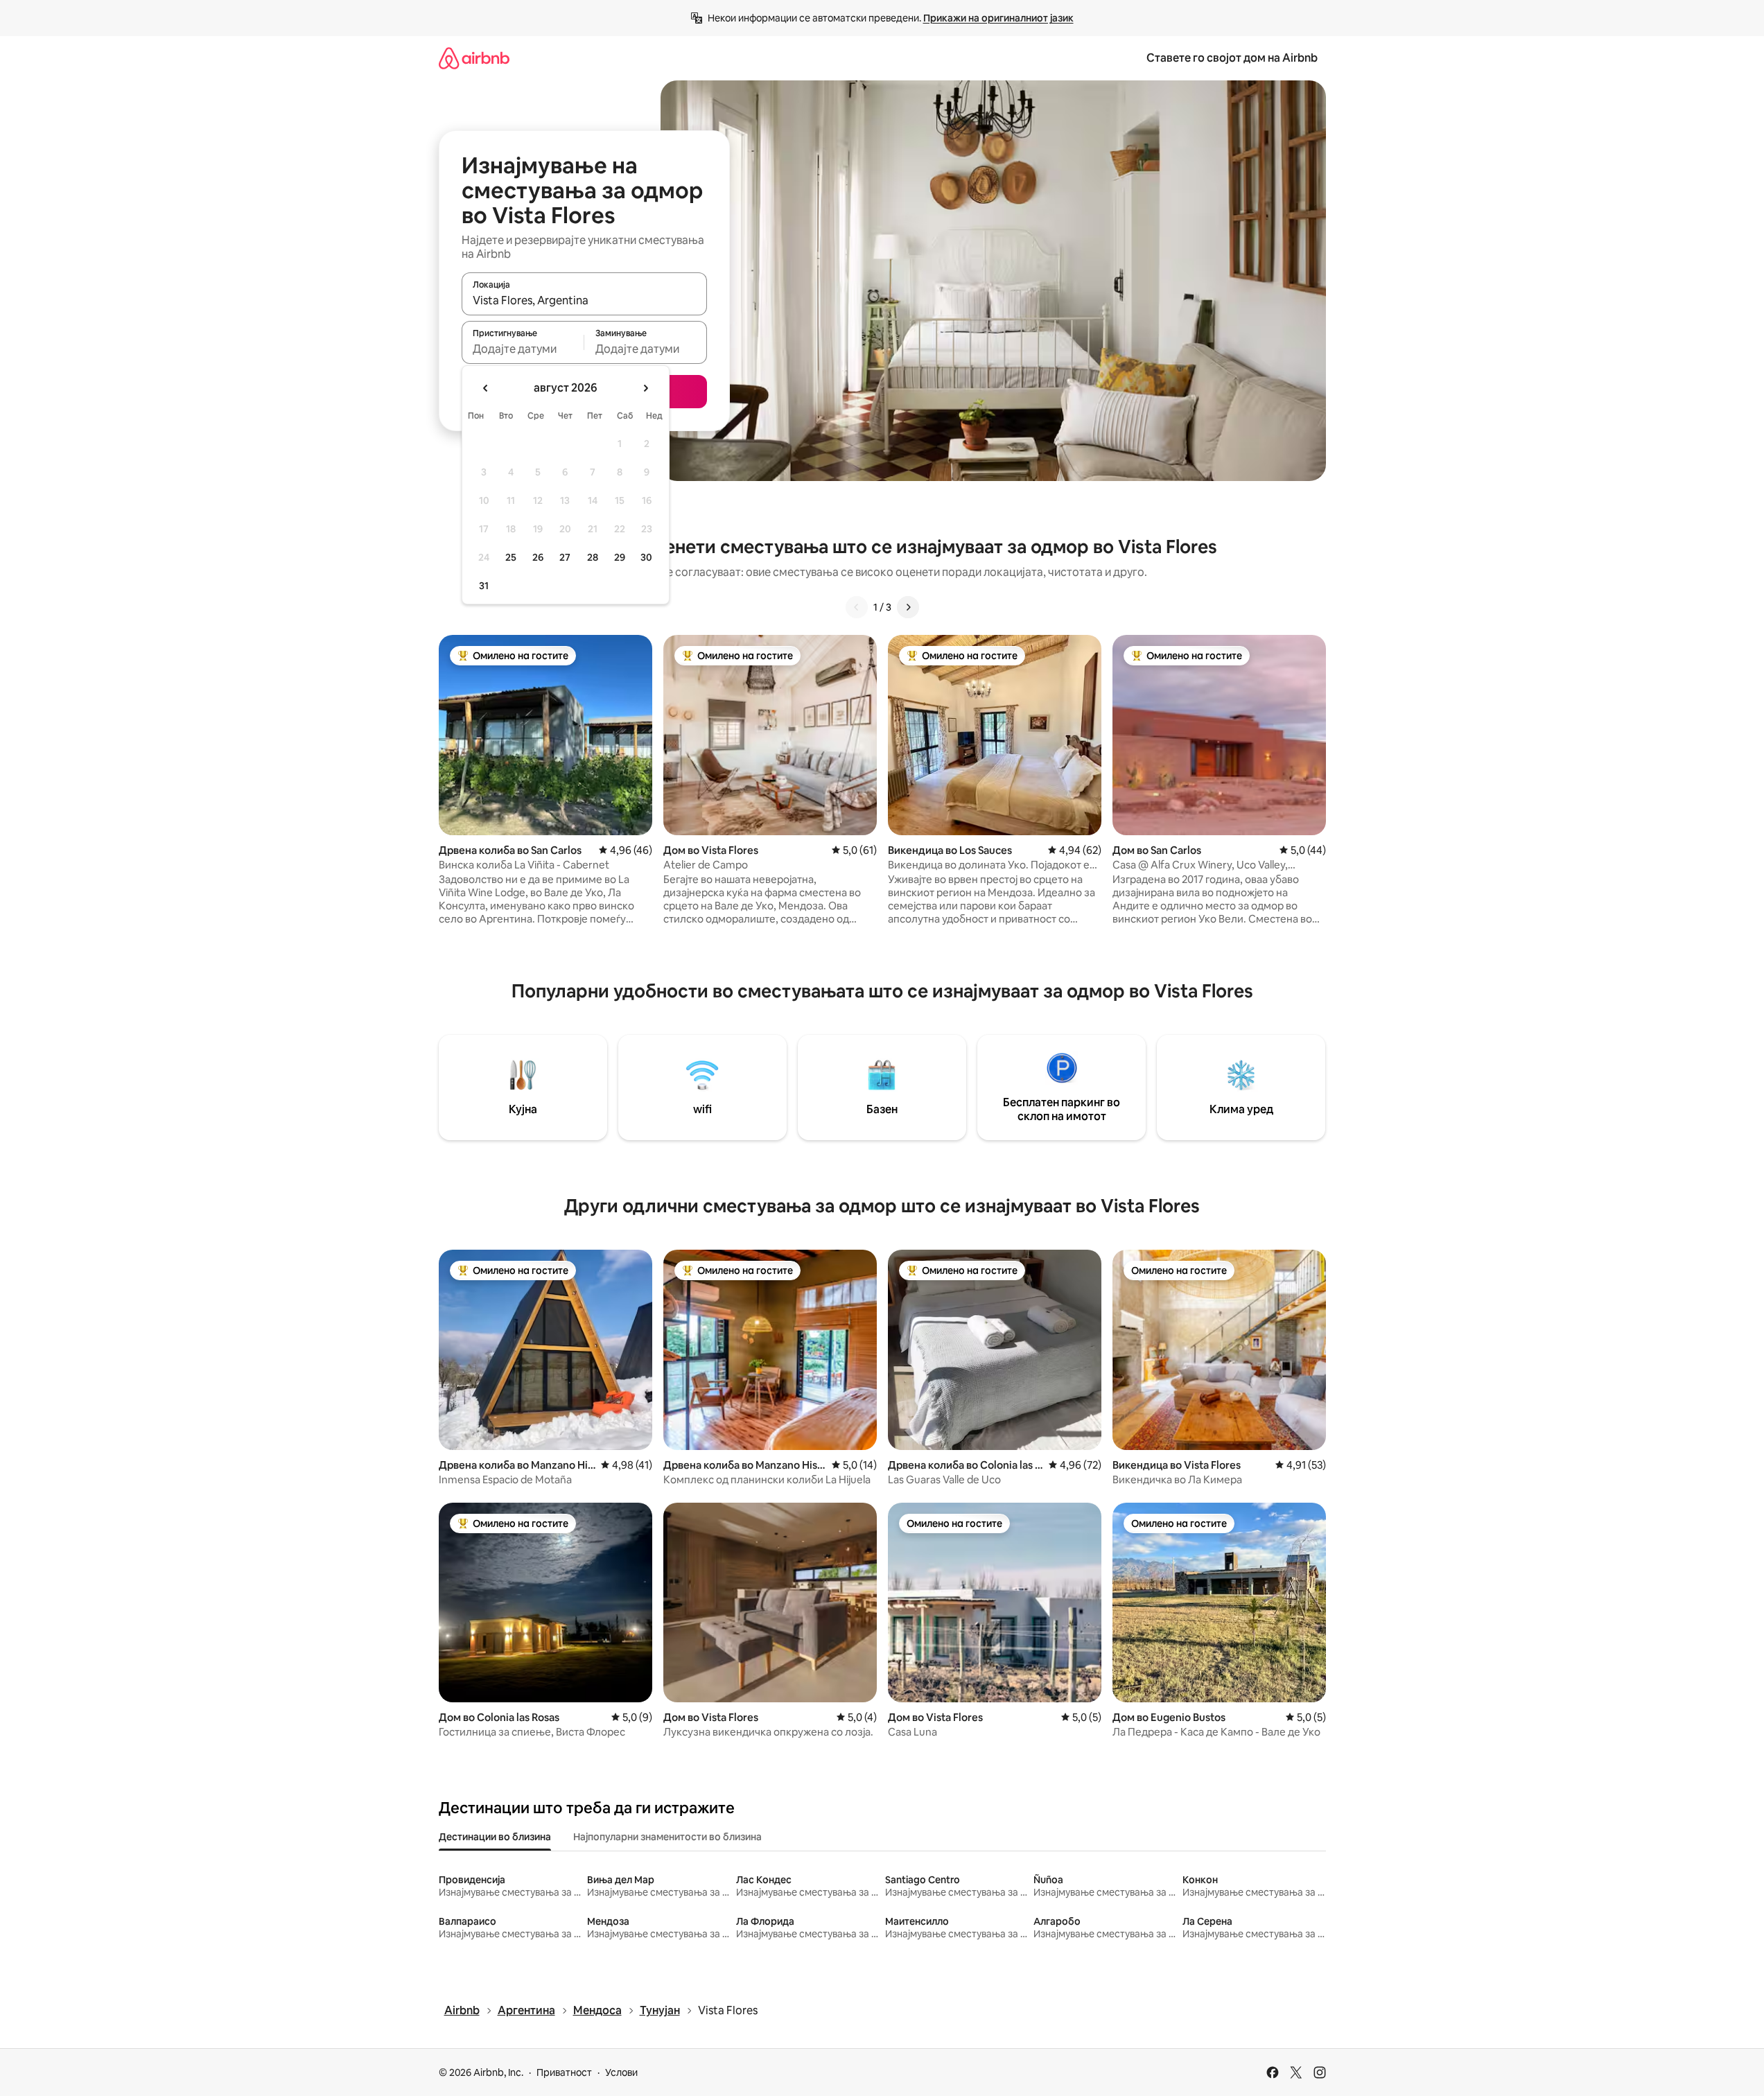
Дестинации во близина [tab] (495, 1837)
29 (620, 557)
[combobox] (584, 300)
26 (538, 557)
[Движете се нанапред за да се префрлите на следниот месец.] (645, 388)
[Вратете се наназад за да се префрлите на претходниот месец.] (486, 388)
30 (646, 557)
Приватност (564, 2072)
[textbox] (523, 349)
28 (593, 557)
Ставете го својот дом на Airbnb (1232, 58)
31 (484, 586)
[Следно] (908, 607)
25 (511, 557)
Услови (621, 2072)
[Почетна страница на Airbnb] (474, 58)
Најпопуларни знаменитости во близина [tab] (667, 1837)
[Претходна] (857, 607)
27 (565, 557)
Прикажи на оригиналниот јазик (998, 18)
